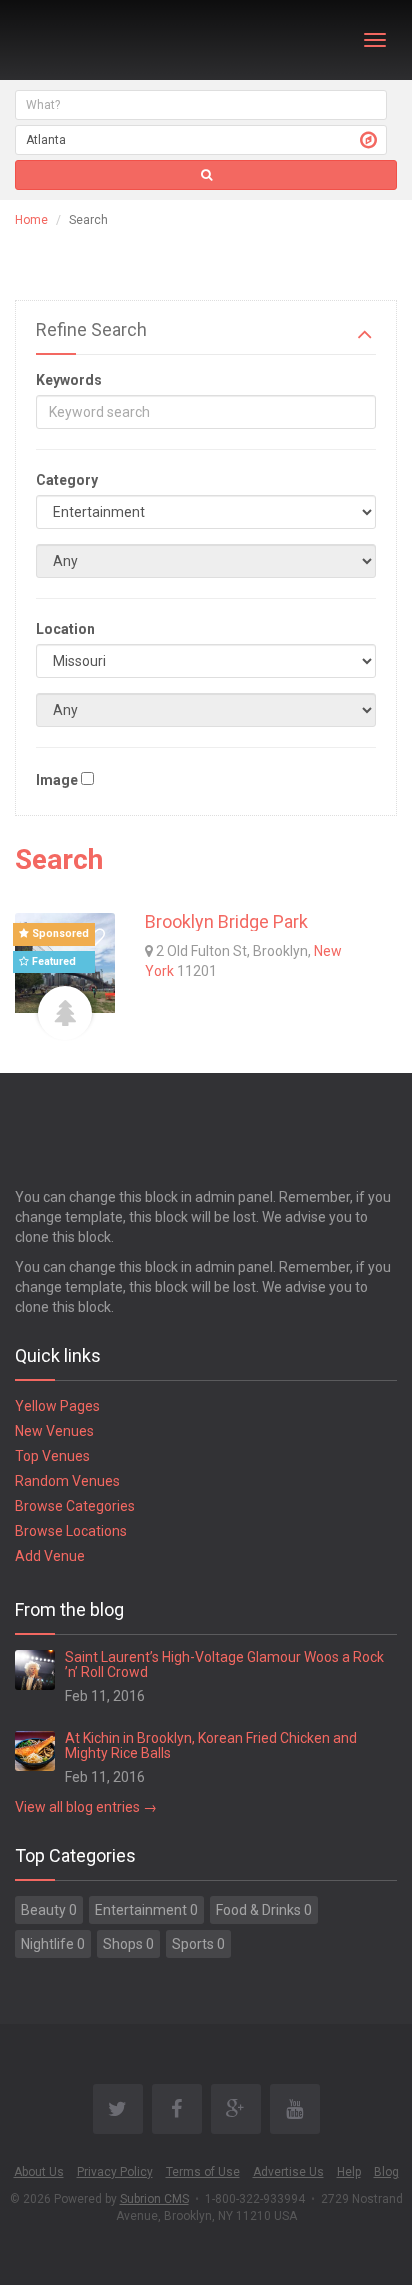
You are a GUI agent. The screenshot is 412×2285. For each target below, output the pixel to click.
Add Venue (50, 1556)
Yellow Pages (57, 1406)
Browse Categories (75, 1506)
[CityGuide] (67, 40)
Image (57, 780)
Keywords (69, 380)
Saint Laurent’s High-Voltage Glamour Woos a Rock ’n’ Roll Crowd (224, 1664)
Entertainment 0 (146, 1910)
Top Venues (52, 1456)
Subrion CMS (154, 2199)
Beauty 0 (49, 1910)
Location (65, 629)
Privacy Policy (115, 2172)
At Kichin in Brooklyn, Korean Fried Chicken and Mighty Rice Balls (211, 1745)
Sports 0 (198, 1944)
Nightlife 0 (53, 1944)
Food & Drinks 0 (264, 1910)
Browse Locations (71, 1531)
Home (31, 220)
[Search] (206, 175)
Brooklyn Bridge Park (226, 921)
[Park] (65, 1013)
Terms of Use (203, 2172)
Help (349, 2172)
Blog (386, 2172)
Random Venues (67, 1481)
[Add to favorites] (95, 937)
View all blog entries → (86, 1807)
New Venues (54, 1431)
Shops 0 (128, 1944)
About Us (39, 2172)
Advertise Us (288, 2172)
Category (67, 480)
